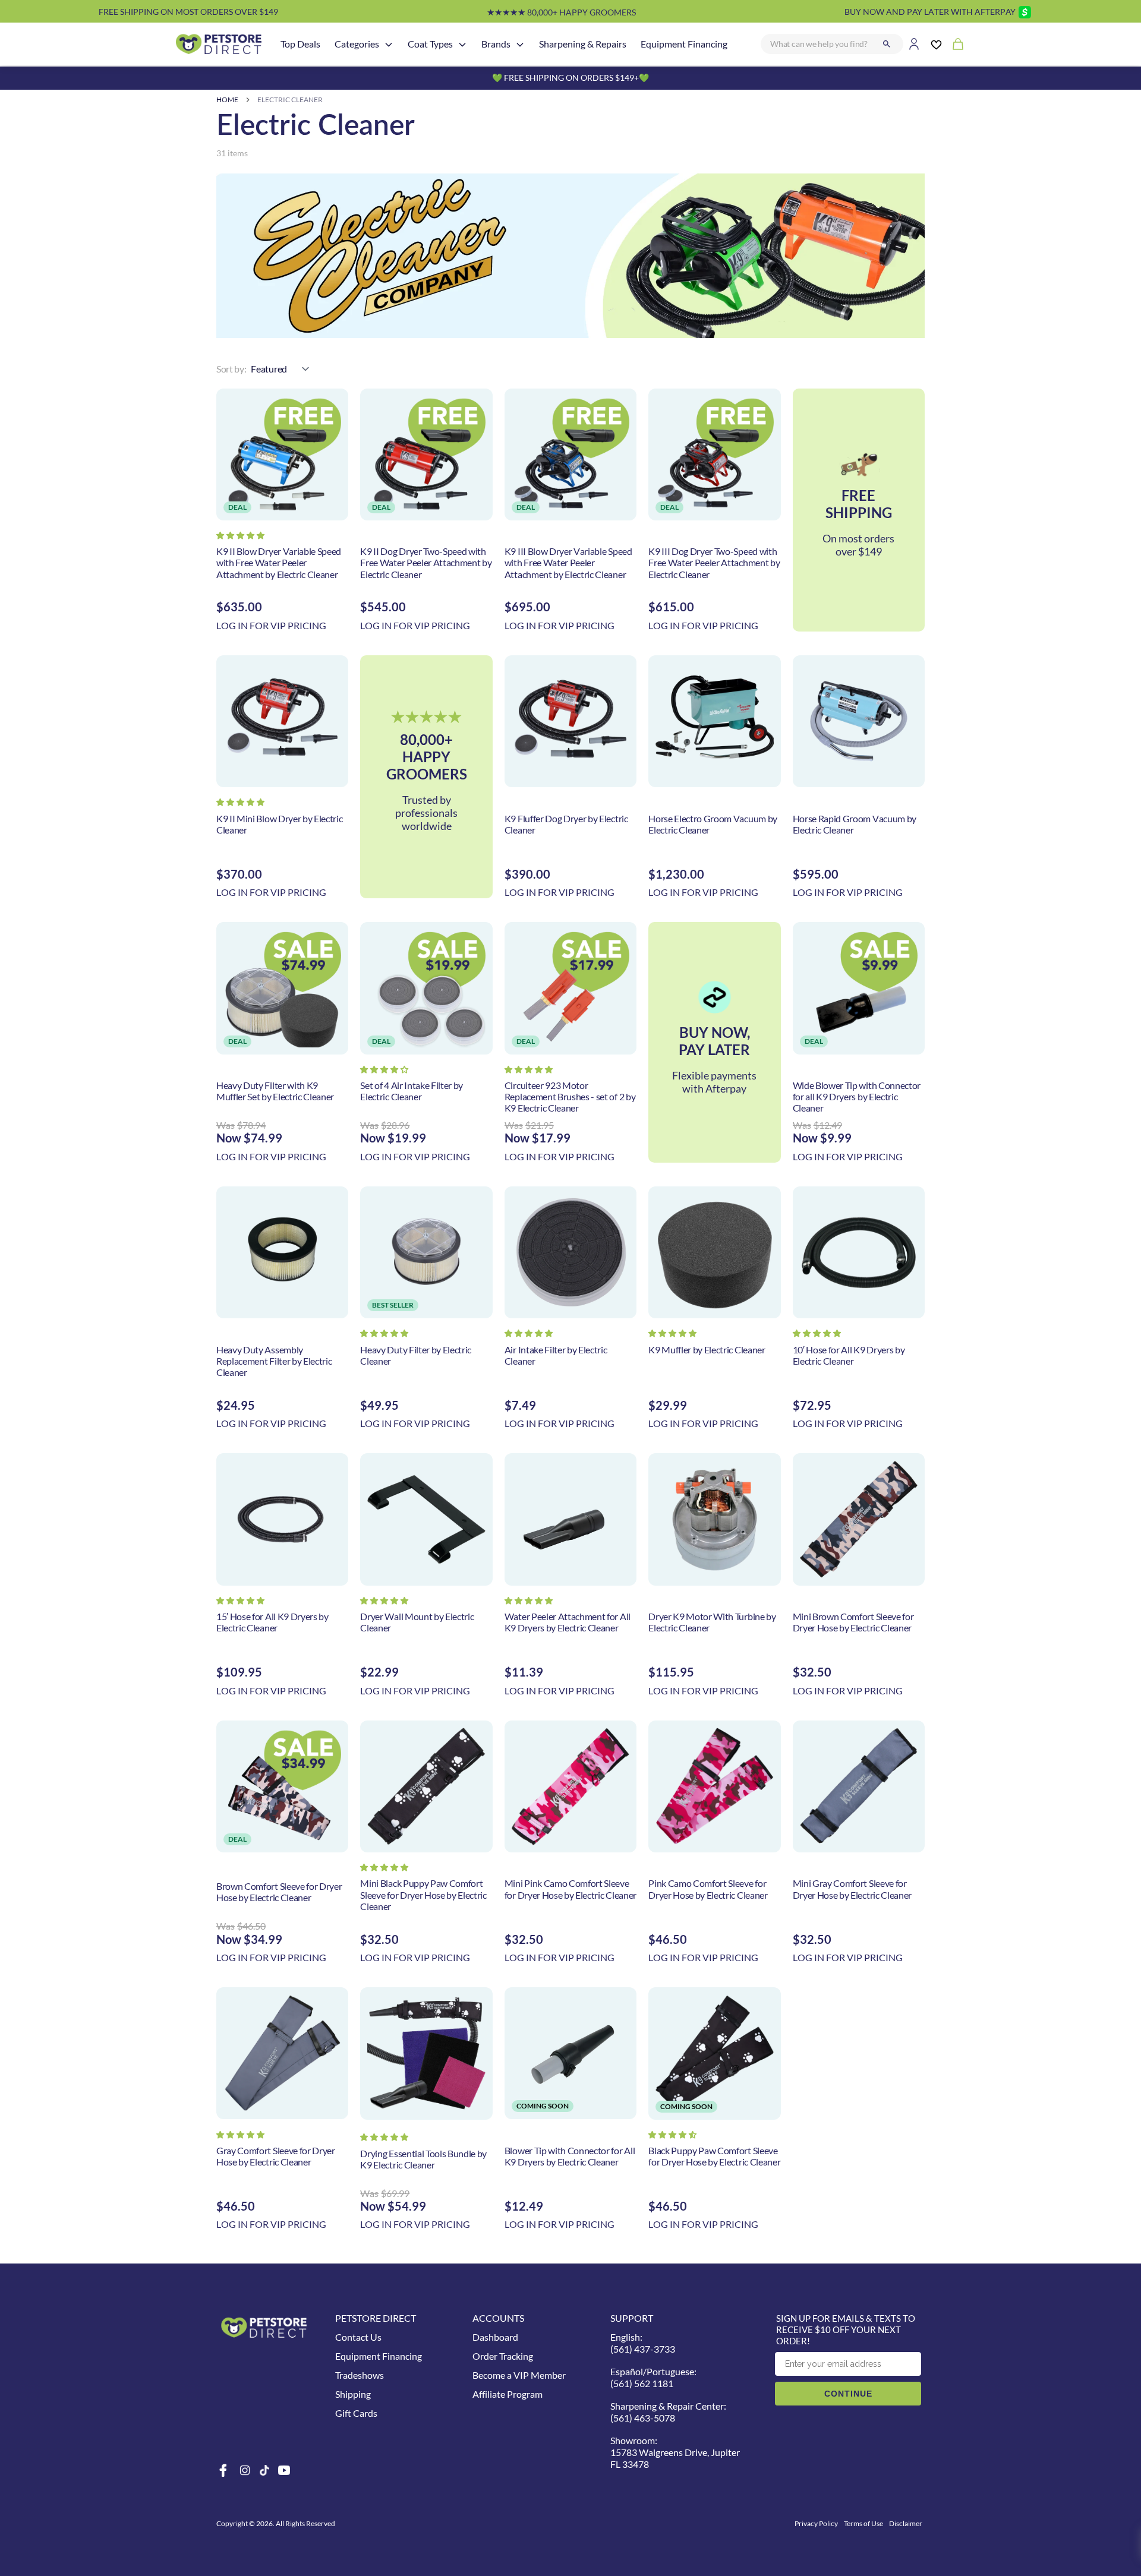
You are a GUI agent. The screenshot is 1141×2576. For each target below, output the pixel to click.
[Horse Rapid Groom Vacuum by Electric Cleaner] (859, 721)
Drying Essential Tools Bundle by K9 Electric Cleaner (423, 2159)
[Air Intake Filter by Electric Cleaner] (570, 1252)
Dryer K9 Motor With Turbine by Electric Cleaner (712, 1622)
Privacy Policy (816, 2523)
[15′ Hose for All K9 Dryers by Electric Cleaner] (282, 1519)
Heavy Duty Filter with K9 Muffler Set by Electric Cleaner (275, 1091)
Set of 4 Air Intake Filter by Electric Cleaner (412, 1091)
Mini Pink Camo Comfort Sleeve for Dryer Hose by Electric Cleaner (570, 1889)
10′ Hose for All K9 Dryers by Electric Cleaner (849, 1355)
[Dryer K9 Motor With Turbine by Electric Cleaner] (714, 1519)
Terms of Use (863, 2523)
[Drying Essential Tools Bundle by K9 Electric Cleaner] (426, 2053)
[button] (240, 535)
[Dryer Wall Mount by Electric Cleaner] (426, 1519)
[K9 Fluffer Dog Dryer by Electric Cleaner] (570, 721)
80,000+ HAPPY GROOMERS (561, 12)
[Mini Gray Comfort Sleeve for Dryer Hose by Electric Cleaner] (859, 1786)
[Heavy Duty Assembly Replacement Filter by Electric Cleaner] (282, 1252)
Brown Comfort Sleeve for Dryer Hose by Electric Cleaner (279, 1892)
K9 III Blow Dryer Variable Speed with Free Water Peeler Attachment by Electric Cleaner (568, 562)
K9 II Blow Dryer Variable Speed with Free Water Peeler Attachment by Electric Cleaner (279, 562)
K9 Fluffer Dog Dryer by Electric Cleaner (566, 824)
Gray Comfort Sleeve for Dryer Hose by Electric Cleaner (276, 2156)
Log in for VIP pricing (271, 625)
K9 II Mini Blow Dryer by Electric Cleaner (279, 824)
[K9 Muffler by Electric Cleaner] (714, 1252)
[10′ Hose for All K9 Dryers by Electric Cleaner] (859, 1252)
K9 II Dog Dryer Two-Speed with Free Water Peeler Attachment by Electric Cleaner (426, 562)
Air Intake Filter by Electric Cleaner (556, 1355)
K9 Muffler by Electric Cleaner (707, 1349)
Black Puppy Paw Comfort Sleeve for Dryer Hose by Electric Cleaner (714, 2156)
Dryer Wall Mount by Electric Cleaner (417, 1622)
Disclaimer (906, 2523)
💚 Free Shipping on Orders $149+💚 (570, 78)
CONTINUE (848, 2394)
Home (227, 100)
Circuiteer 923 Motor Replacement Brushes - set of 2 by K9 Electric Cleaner (570, 1096)
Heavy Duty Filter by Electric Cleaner (416, 1355)
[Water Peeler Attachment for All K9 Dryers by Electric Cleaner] (570, 1519)
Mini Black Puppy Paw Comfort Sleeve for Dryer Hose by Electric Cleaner (423, 1894)
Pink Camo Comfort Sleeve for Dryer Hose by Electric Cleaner (708, 1889)
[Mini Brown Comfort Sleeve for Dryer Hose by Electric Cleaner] (859, 1519)
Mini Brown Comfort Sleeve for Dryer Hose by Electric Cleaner (853, 1622)
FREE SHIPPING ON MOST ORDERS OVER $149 (188, 12)
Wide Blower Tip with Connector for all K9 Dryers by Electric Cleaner (857, 1096)
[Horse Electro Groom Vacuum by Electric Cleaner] (714, 721)
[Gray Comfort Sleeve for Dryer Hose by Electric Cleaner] (282, 2053)
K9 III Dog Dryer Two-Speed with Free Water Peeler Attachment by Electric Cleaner (714, 562)
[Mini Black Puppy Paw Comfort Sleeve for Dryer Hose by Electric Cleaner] (426, 1786)
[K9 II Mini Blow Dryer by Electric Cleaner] (282, 721)
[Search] (887, 44)
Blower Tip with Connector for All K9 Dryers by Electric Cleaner (570, 2156)
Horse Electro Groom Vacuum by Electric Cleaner (713, 824)
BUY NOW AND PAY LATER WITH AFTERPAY (930, 12)
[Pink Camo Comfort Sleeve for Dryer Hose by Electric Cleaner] (714, 1786)
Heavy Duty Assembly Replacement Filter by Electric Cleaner (274, 1361)
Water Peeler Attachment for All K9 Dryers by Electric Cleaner (568, 1622)
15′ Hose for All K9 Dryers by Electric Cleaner (272, 1622)
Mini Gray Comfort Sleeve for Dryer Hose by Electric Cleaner (852, 1889)
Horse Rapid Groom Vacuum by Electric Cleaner (855, 824)
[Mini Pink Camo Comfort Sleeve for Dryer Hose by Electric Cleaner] (570, 1786)
